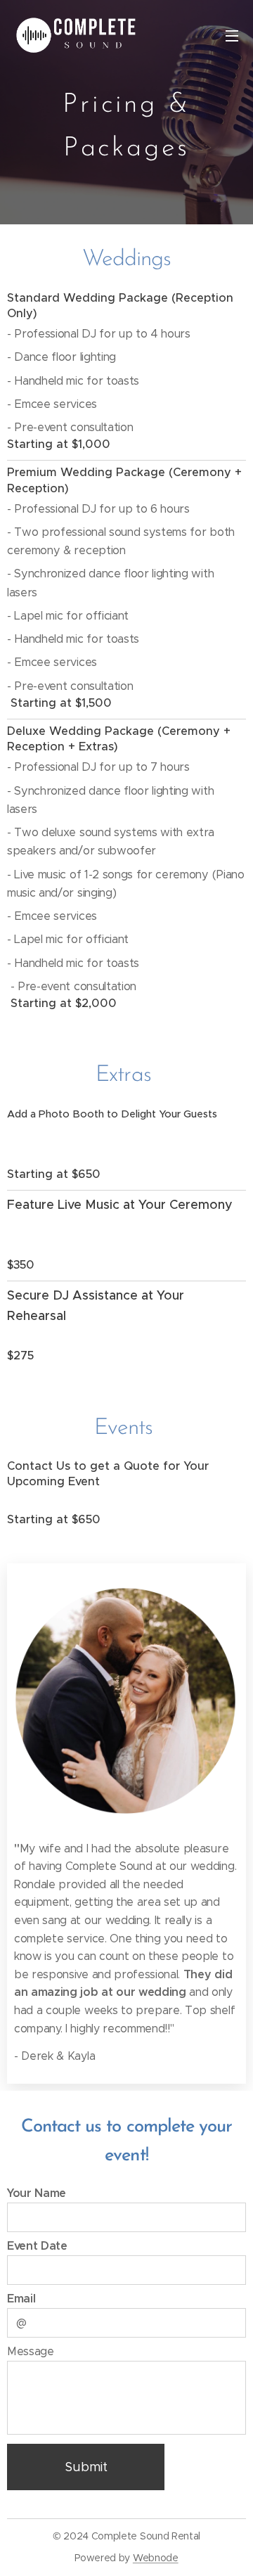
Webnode (156, 2558)
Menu (232, 35)
